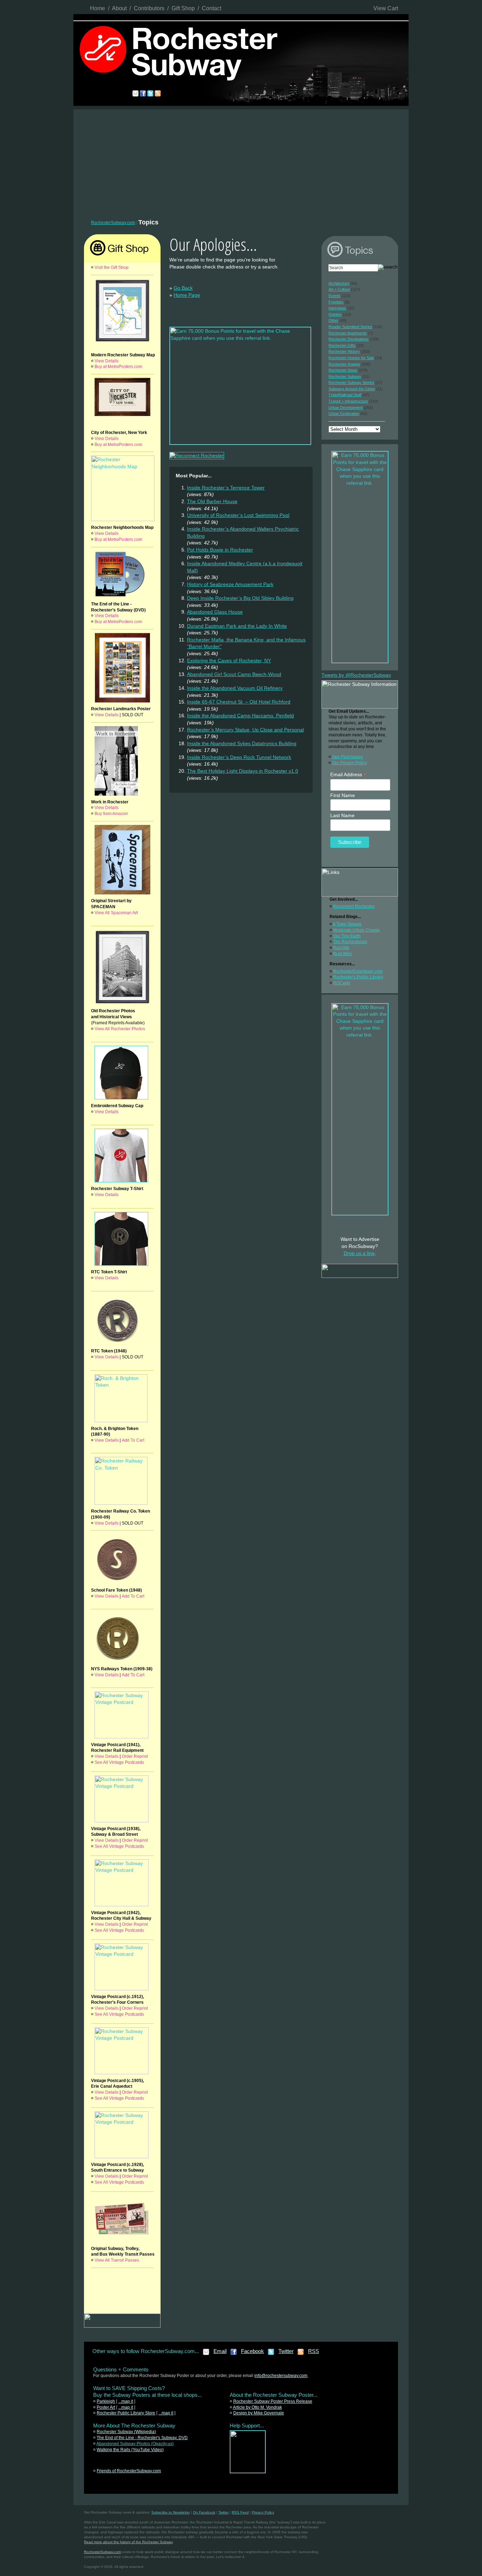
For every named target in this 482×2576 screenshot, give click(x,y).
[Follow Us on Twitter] (271, 2354)
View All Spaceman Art (116, 913)
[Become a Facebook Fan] (234, 2354)
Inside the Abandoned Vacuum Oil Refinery (235, 688)
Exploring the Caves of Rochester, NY (229, 660)
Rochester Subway (345, 376)
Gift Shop (183, 8)
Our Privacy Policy (350, 763)
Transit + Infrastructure (348, 401)
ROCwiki (342, 983)
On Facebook (204, 2512)
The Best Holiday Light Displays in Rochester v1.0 (243, 771)
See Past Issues (347, 757)
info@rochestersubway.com (281, 2376)
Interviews (337, 308)
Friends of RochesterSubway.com (129, 2471)
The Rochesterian (350, 942)
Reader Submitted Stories (350, 327)
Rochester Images (344, 364)
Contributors (149, 8)
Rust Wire (342, 954)
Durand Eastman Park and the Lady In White (237, 626)
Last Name (342, 815)
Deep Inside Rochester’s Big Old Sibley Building (240, 598)
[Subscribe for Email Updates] (206, 2354)
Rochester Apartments (348, 333)
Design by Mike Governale (259, 2413)
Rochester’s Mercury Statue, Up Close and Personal (245, 730)
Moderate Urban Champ (356, 930)
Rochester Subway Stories (351, 382)
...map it (126, 2401)
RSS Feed (240, 2512)
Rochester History (344, 351)
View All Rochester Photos (120, 1029)
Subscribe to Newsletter (171, 2512)
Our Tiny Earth (347, 936)
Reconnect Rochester (354, 906)
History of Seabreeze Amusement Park (230, 584)
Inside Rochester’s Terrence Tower (226, 488)
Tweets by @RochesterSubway (356, 675)
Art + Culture (339, 289)
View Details (107, 361)
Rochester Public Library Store (126, 2413)
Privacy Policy (263, 2512)
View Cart (386, 8)
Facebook (252, 2351)
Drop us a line (359, 1253)
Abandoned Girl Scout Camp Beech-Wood (234, 674)
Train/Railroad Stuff (345, 395)
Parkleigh (106, 2401)
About (119, 8)
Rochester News (343, 370)
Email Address (348, 775)
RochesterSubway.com (113, 223)
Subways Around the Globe (352, 389)
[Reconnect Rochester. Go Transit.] (248, 2472)
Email (220, 2351)
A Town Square (347, 924)
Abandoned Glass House (215, 612)
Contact (212, 8)
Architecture (339, 283)
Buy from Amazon (111, 814)
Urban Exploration (344, 414)
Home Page (187, 295)
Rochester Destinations (349, 339)
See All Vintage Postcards (119, 1762)
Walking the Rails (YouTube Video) (130, 2450)
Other (333, 320)
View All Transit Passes (117, 2260)
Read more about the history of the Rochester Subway (128, 2542)
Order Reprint (135, 1756)
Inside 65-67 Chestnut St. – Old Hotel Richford (239, 702)
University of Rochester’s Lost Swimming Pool (238, 515)
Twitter (286, 2351)
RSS (314, 2351)
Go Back (183, 288)
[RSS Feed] (301, 2354)
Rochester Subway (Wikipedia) (126, 2432)
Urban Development (346, 408)
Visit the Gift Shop (112, 267)
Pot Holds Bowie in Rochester (220, 550)
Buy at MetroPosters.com (118, 367)
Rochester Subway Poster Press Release (273, 2401)
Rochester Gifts (342, 345)
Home (98, 8)
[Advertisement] (241, 162)
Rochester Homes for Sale (351, 358)
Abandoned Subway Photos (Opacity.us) (135, 2444)
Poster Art (106, 2407)
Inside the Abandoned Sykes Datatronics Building (242, 743)
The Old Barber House (212, 501)
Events (335, 296)
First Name (343, 795)
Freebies (336, 302)
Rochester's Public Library (358, 977)
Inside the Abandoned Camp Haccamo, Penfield (240, 716)
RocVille (341, 948)
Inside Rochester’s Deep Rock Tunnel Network (239, 757)
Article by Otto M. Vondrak (257, 2407)
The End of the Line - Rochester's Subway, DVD (142, 2438)
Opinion (335, 314)
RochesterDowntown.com (358, 971)
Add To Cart (133, 1440)
